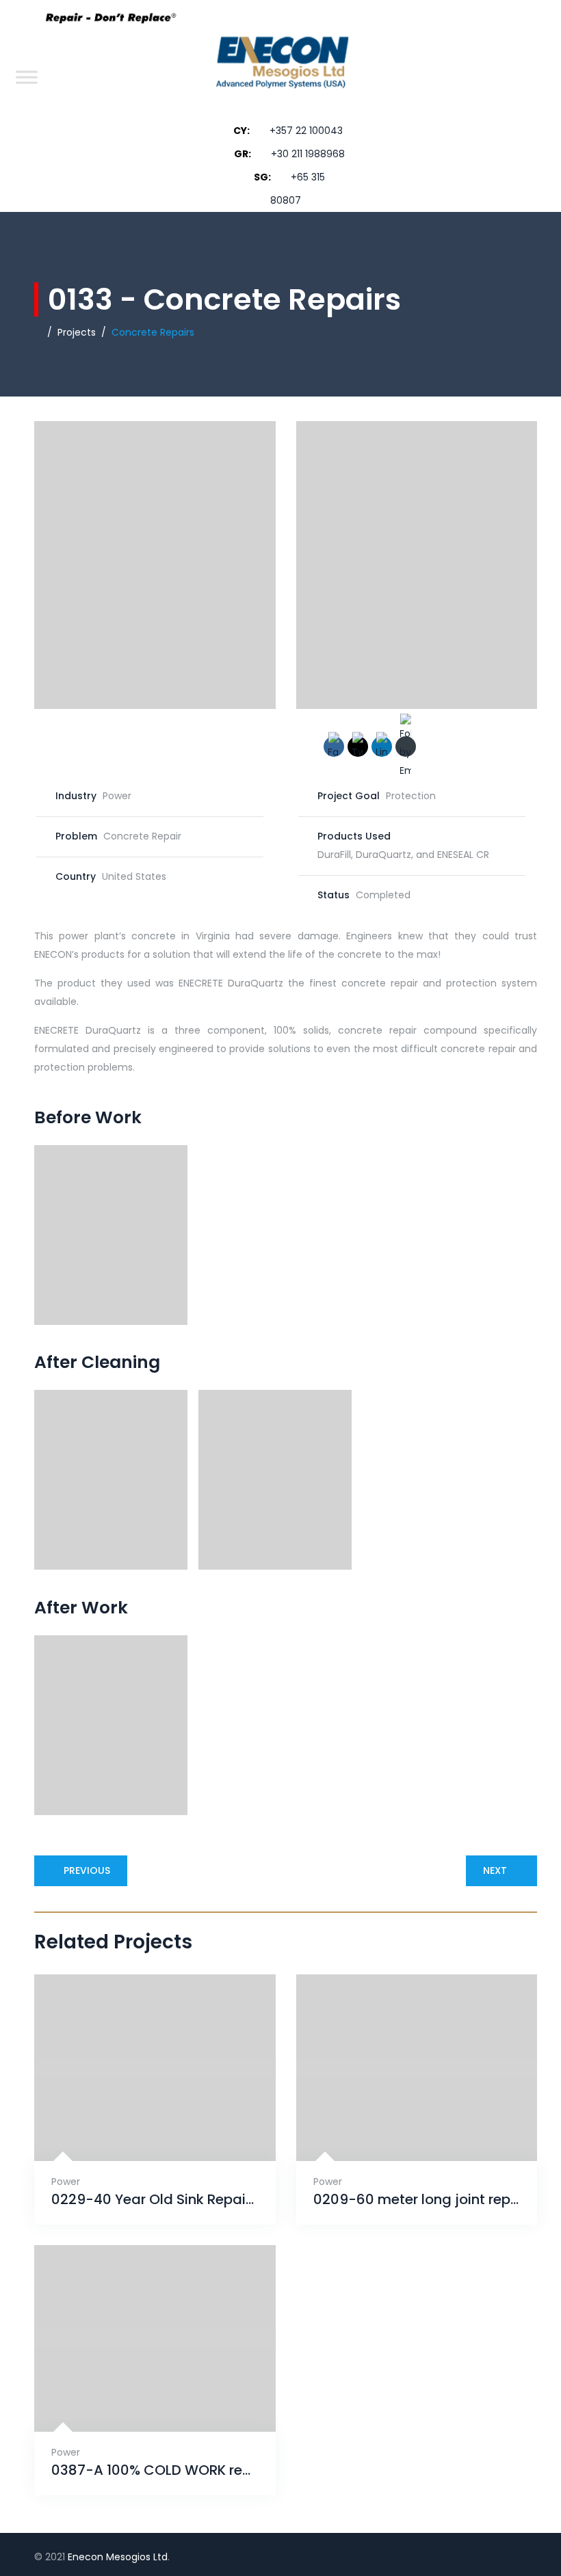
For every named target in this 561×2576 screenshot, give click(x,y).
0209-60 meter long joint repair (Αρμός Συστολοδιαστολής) (417, 2200)
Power (66, 2182)
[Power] (138, 2126)
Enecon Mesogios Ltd (118, 2557)
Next (495, 1870)
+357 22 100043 (306, 131)
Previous (87, 1870)
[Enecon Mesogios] (278, 77)
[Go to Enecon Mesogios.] (38, 332)
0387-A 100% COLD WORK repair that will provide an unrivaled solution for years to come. (155, 2470)
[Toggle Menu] (27, 77)
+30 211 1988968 (308, 154)
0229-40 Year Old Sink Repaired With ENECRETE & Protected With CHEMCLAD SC (155, 2200)
